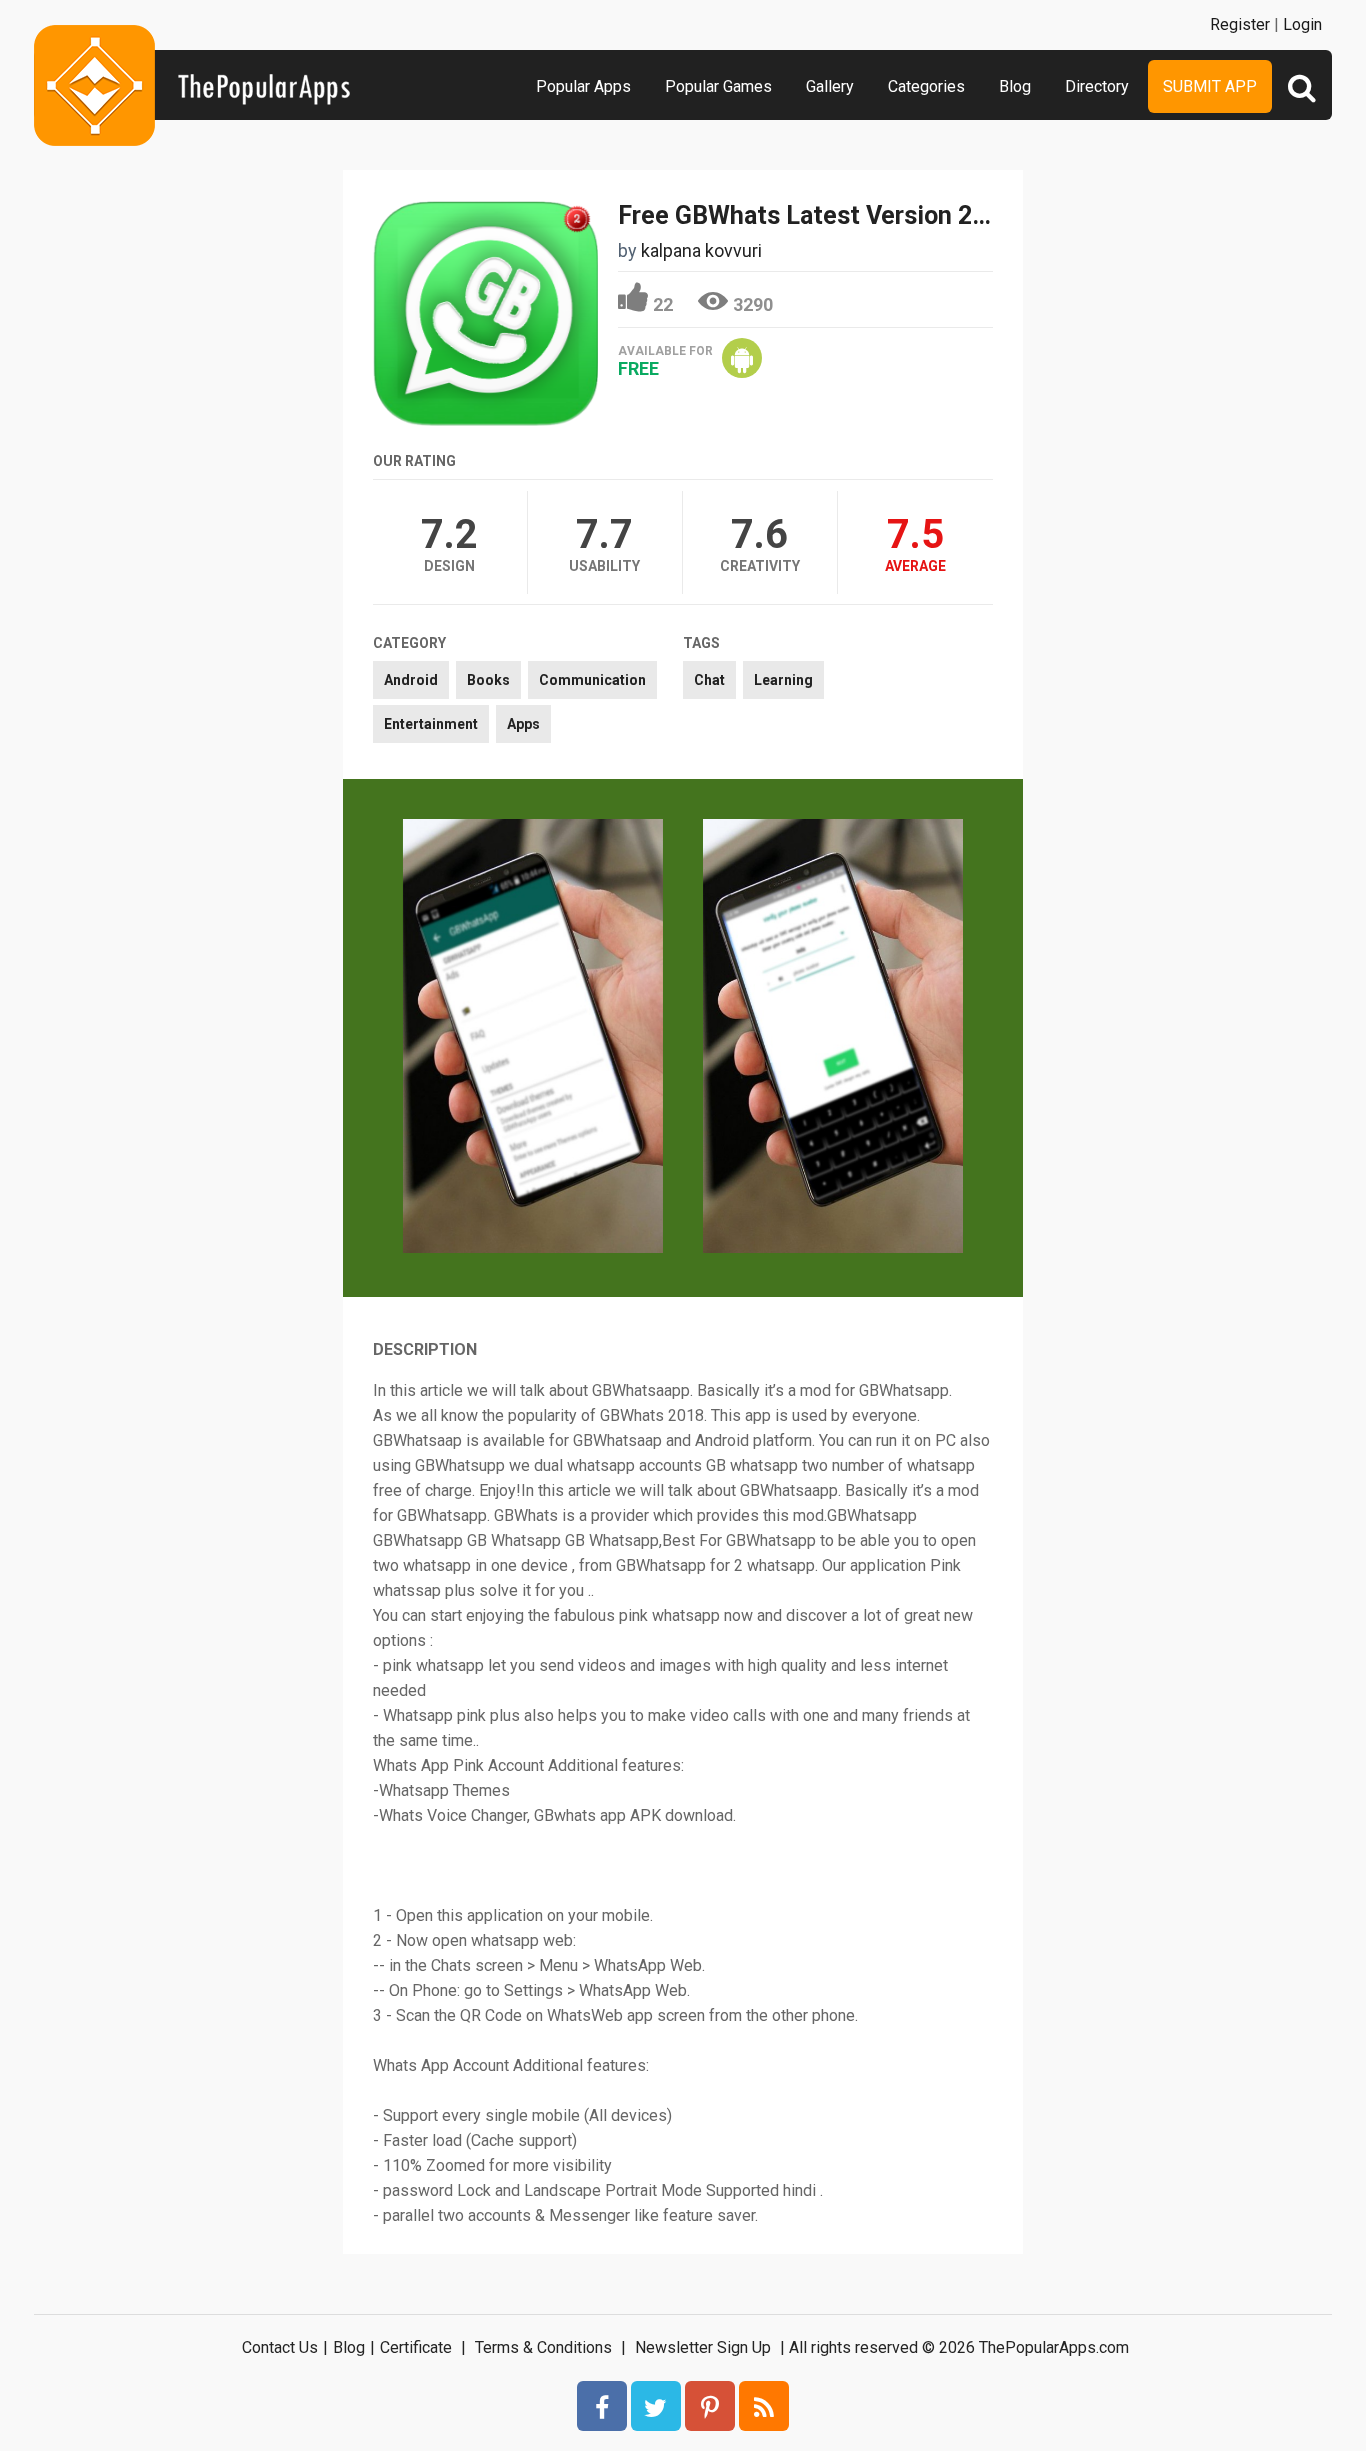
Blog (1015, 86)
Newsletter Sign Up (703, 2347)
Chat (709, 680)
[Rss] (764, 2406)
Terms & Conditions (543, 2347)
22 (663, 304)
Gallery (830, 86)
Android (411, 680)
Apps (523, 724)
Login (1302, 24)
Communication (592, 680)
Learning (783, 680)
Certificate (416, 2347)
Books (488, 680)
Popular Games (718, 86)
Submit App (1210, 86)
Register (1240, 24)
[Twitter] (656, 2406)
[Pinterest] (710, 2406)
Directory (1097, 86)
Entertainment (431, 724)
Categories (926, 86)
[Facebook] (602, 2406)
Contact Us (280, 2347)
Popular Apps (583, 86)
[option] (533, 1037)
